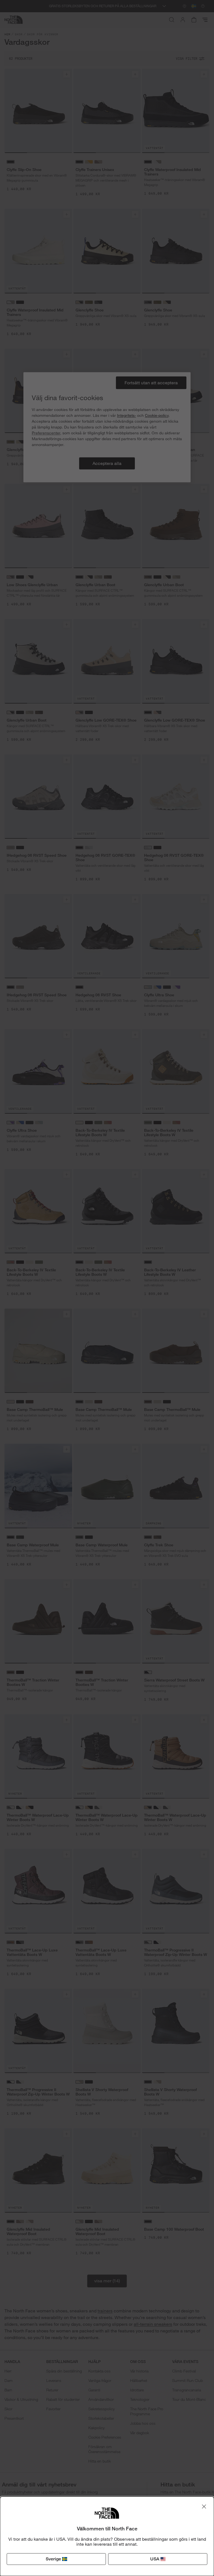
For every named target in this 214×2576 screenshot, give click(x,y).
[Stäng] (204, 2506)
